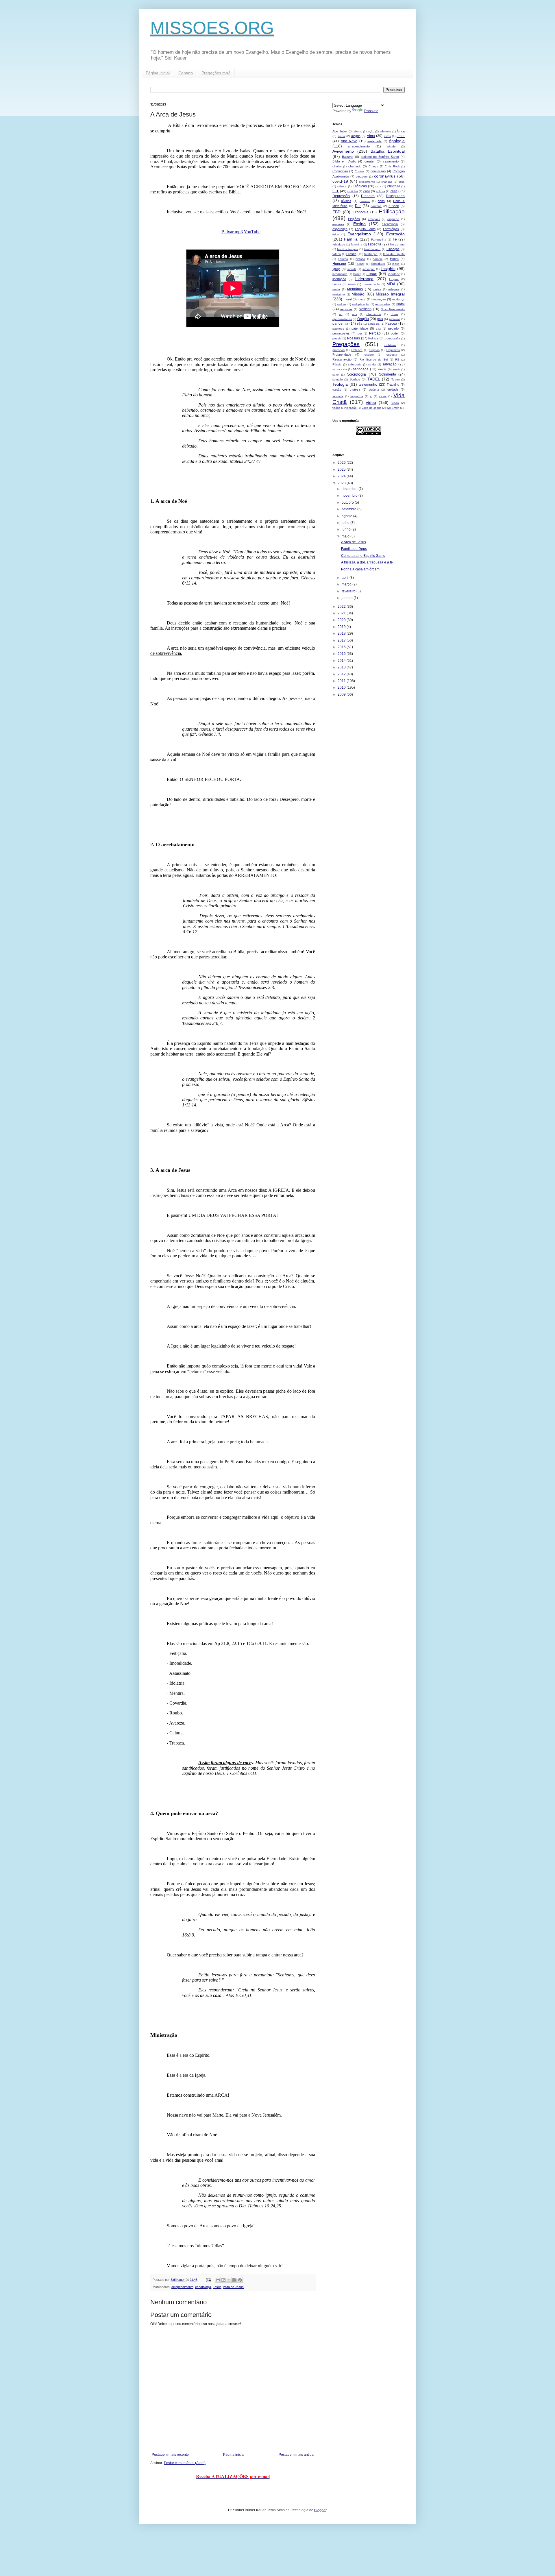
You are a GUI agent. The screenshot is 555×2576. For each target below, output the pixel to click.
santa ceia (340, 369)
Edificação (392, 211)
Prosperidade (342, 354)
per (360, 333)
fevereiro (349, 591)
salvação (390, 364)
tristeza (355, 389)
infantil (352, 269)
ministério (339, 294)
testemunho (368, 385)
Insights (388, 269)
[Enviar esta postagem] (208, 2280)
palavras (395, 319)
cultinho (353, 191)
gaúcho (343, 259)
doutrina (376, 206)
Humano (339, 264)
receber (369, 355)
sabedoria (355, 364)
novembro (350, 496)
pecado (393, 328)
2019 (342, 627)
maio (346, 536)
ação (371, 131)
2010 (342, 688)
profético (357, 350)
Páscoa (391, 324)
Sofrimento (387, 374)
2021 (342, 613)
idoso (396, 264)
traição (337, 390)
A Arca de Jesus (354, 542)
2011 (342, 681)
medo (336, 289)
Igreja (336, 269)
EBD (336, 212)
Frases (351, 254)
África (401, 131)
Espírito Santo (365, 229)
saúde (382, 369)
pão (360, 324)
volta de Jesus (233, 2287)
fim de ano (397, 244)
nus (355, 314)
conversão (378, 171)
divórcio (365, 201)
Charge (373, 166)
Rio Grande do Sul (374, 360)
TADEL (374, 379)
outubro (348, 502)
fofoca (337, 254)
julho (346, 523)
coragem (362, 177)
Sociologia (357, 374)
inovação (369, 269)
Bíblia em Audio (344, 161)
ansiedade (374, 141)
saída (372, 364)
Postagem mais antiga (296, 2455)
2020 (342, 620)
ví (371, 396)
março (347, 584)
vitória (336, 408)
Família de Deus (354, 549)
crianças (387, 182)
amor (401, 136)
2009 (342, 694)
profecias (338, 350)
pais (380, 319)
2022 (342, 607)
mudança (398, 299)
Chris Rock (392, 166)
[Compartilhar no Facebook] (234, 2280)
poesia (337, 338)
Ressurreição (342, 359)
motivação (379, 299)
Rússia (337, 364)
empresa (338, 224)
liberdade (394, 274)
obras (395, 314)
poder (395, 333)
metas (377, 289)
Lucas (337, 284)
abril (346, 578)
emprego (393, 219)
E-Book (394, 206)
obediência (374, 314)
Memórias (355, 289)
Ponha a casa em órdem (360, 569)
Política (373, 338)
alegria (356, 136)
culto (367, 191)
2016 (342, 647)
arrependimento (182, 2287)
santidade (361, 369)
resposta (391, 355)
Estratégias (391, 229)
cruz (378, 186)
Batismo (348, 157)
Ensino (359, 224)
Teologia (340, 384)
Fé (395, 239)
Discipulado (395, 196)
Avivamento (343, 151)
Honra (394, 259)
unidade (393, 389)
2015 (342, 654)
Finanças (393, 249)
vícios (383, 396)
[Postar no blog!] (223, 2280)
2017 (342, 640)
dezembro (350, 489)
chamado (355, 166)
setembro (349, 509)
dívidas (346, 201)
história (360, 259)
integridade (340, 274)
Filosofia (375, 244)
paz (378, 329)
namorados (383, 304)
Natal (400, 304)
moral (348, 299)
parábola (374, 324)
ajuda (341, 136)
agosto (347, 516)
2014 (342, 661)
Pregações (346, 344)
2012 (342, 674)
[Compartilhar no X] (229, 2280)
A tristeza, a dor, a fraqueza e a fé (367, 562)
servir (396, 369)
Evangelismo (359, 234)
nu (341, 314)
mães (352, 284)
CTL (336, 191)
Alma (371, 136)
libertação (339, 279)
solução (338, 379)
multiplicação (361, 304)
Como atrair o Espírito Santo (363, 556)
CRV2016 (394, 186)
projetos (374, 350)
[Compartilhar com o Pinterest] (240, 2280)
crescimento (367, 182)
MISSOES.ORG (212, 28)
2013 (342, 667)
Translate (371, 111)
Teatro (396, 379)
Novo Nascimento (393, 309)
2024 (342, 476)
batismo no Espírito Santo (380, 157)
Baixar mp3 (232, 232)
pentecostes (341, 333)
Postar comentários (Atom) (185, 2463)
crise (402, 182)
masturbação (371, 284)
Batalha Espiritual (388, 151)
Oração (363, 319)
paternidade (360, 328)
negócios (346, 309)
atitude (391, 146)
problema (390, 345)
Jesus (217, 2287)
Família (351, 239)
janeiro (348, 598)
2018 (342, 633)
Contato (186, 73)
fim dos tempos (347, 249)
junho (347, 529)
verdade (338, 396)
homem (378, 259)
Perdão (375, 333)
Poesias (354, 338)
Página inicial (158, 73)
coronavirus (385, 176)
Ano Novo (349, 141)
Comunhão (340, 171)
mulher (342, 304)
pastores (338, 329)
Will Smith (393, 408)
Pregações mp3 (216, 73)
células (337, 166)
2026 (342, 463)
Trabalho (393, 385)
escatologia (203, 2287)
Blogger (320, 2510)
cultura (381, 191)
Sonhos (355, 379)
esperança (340, 229)
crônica (342, 186)
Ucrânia (374, 390)
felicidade (339, 244)
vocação (351, 408)
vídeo (371, 402)
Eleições (354, 219)
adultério (385, 131)
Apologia (397, 141)
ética (336, 234)
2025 (342, 470)
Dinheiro (368, 196)
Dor (358, 206)
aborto (358, 131)
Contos (359, 171)
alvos (387, 136)
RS (397, 360)
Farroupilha (379, 240)
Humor (360, 264)
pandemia (340, 324)
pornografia (392, 338)
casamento (391, 161)
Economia (361, 212)
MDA (391, 284)
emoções (374, 219)
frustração (371, 254)
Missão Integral (390, 294)
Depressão (341, 196)
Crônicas (360, 186)
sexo (336, 375)
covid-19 (340, 181)
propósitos (393, 350)
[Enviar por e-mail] (218, 2280)
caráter (370, 161)
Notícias (365, 309)
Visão (395, 403)
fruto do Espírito (394, 254)
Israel (357, 274)
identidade (378, 264)
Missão (358, 294)
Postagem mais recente (170, 2455)
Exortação (395, 234)
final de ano (372, 249)
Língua (394, 279)
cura (394, 191)
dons (381, 201)
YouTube (252, 232)
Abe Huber (340, 131)
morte (362, 299)
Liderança (364, 279)
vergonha (357, 396)
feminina (357, 244)
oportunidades (342, 319)
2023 (342, 483)
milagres (394, 289)
